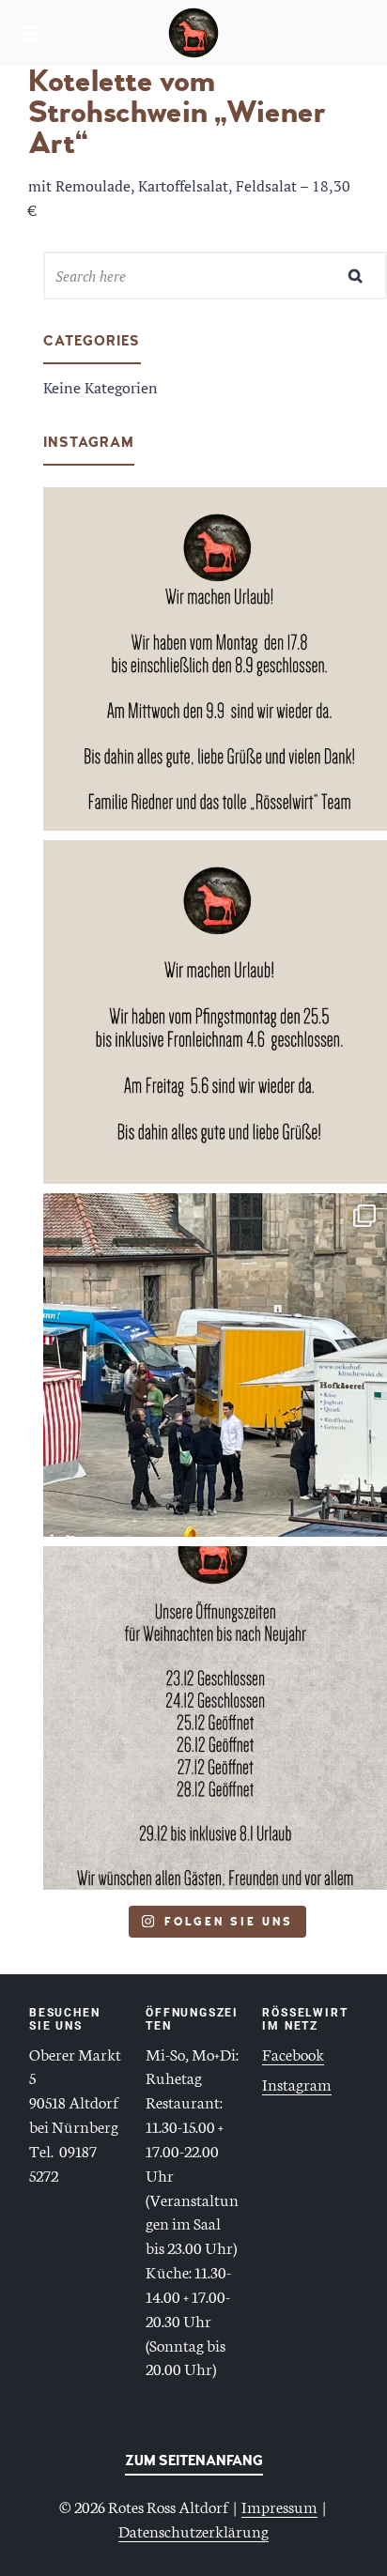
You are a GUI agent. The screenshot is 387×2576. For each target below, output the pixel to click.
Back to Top (194, 2464)
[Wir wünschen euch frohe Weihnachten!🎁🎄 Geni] (215, 1718)
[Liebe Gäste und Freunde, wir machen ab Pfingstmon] (215, 1012)
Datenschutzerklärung (193, 2530)
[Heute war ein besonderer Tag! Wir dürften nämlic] (215, 1365)
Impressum (279, 2506)
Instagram (297, 2083)
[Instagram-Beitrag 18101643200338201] (215, 659)
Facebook (293, 2053)
